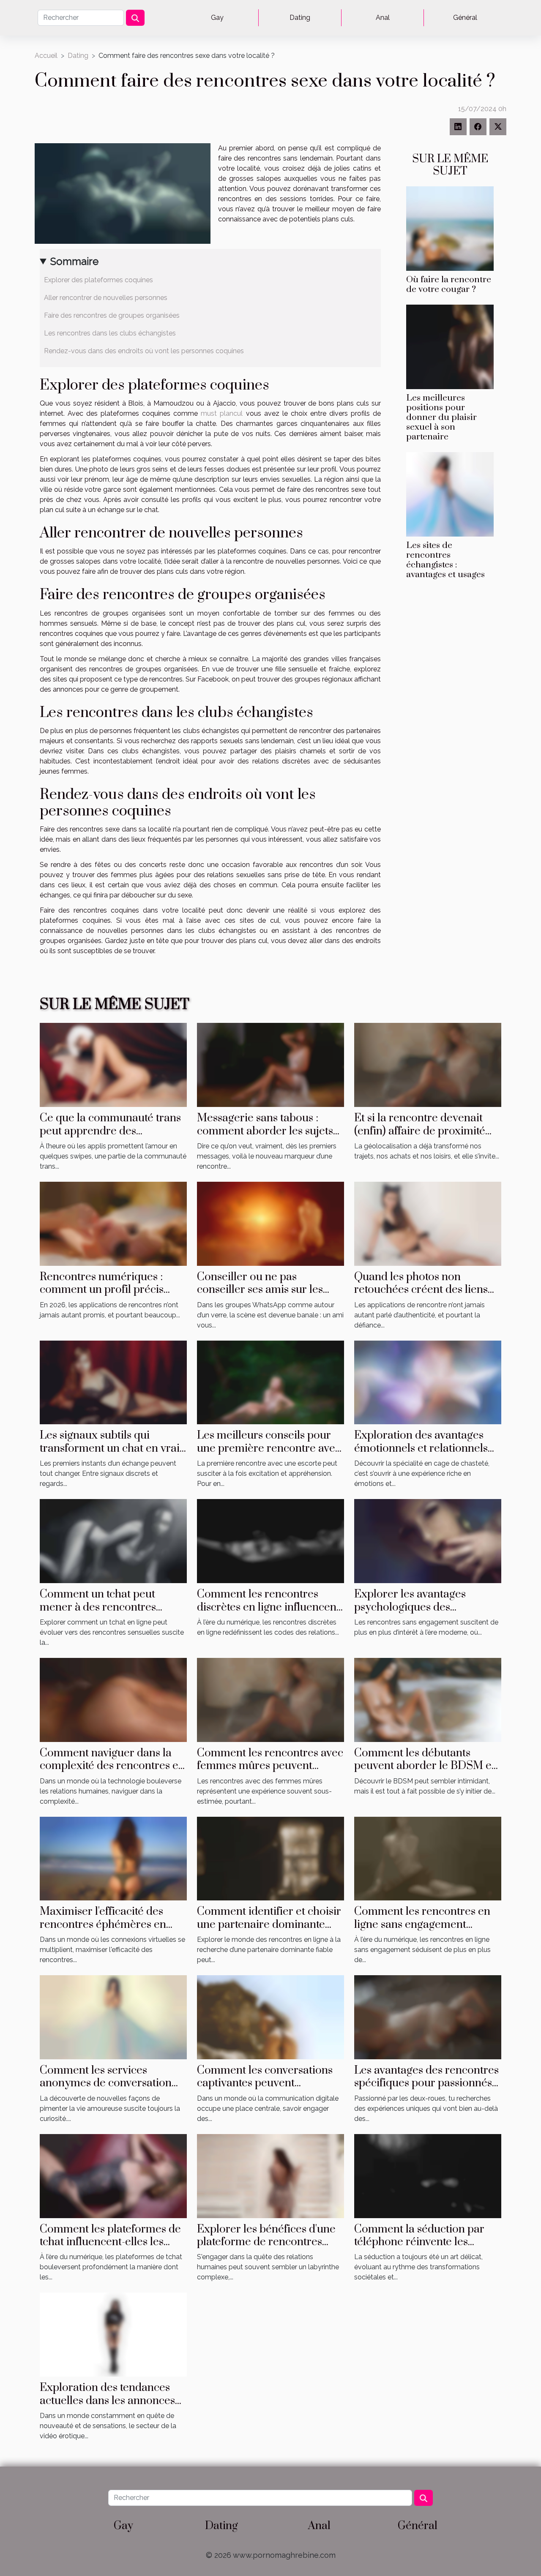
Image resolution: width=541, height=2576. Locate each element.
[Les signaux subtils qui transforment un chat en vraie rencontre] (113, 1382)
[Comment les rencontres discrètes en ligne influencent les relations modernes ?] (270, 1541)
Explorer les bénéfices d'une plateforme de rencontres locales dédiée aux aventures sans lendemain (268, 2249)
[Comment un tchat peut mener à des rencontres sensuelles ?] (113, 1541)
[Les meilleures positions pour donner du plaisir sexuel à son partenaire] (450, 346)
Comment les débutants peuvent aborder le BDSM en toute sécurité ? (426, 1766)
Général (465, 18)
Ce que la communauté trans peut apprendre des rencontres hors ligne (110, 1131)
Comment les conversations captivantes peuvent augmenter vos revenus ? (265, 2083)
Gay (217, 18)
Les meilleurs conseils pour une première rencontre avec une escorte (269, 1448)
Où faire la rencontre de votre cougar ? (449, 285)
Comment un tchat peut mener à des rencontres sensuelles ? (98, 1607)
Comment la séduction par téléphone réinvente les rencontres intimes (419, 2242)
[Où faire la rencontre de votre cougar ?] (450, 228)
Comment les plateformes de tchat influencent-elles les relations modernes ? (110, 2242)
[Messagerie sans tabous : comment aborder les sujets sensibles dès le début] (270, 1064)
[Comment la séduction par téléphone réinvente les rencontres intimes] (428, 2175)
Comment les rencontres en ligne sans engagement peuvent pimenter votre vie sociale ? (422, 1931)
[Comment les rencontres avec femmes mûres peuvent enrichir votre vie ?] (270, 1699)
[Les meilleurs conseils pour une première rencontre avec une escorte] (270, 1382)
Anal (383, 18)
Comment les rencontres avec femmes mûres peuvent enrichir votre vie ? (270, 1766)
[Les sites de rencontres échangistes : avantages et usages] (450, 494)
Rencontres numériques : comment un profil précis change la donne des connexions (102, 1296)
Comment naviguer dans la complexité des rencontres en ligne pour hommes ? (112, 1766)
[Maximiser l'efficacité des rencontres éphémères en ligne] (113, 1858)
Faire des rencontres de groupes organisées (113, 315)
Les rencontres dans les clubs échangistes (110, 333)
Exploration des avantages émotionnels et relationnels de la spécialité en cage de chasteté (421, 1455)
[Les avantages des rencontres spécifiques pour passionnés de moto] (428, 2017)
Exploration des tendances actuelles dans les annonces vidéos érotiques (107, 2401)
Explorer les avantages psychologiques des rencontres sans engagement (425, 1607)
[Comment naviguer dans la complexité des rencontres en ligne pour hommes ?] (113, 1699)
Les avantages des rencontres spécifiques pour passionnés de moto (426, 2083)
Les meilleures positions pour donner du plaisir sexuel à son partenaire (441, 417)
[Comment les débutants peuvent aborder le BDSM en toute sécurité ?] (428, 1699)
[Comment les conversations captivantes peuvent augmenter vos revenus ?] (270, 2017)
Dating (300, 18)
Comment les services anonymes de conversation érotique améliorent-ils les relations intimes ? (106, 2090)
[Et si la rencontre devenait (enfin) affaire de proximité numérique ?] (428, 1064)
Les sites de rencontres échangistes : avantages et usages (445, 560)
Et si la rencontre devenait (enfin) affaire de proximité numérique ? (420, 1131)
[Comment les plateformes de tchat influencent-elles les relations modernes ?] (113, 2175)
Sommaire (74, 261)
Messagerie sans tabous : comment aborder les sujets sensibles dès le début (265, 1131)
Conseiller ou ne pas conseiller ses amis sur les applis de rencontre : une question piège (260, 1296)
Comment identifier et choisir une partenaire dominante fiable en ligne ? (269, 1925)
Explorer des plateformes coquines (99, 280)
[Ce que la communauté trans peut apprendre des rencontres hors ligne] (113, 1064)
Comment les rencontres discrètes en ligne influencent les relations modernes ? (268, 1607)
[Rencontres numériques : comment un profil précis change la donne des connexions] (113, 1223)
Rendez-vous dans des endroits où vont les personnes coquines (145, 351)
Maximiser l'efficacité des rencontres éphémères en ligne (103, 1925)
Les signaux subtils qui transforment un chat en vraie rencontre (113, 1448)
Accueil (46, 56)
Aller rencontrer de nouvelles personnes (107, 298)
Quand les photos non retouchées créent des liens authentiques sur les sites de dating (422, 1296)
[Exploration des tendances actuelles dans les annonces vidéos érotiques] (113, 2334)
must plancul (222, 413)
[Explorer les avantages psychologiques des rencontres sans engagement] (428, 1541)
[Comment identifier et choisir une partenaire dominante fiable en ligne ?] (270, 1858)
